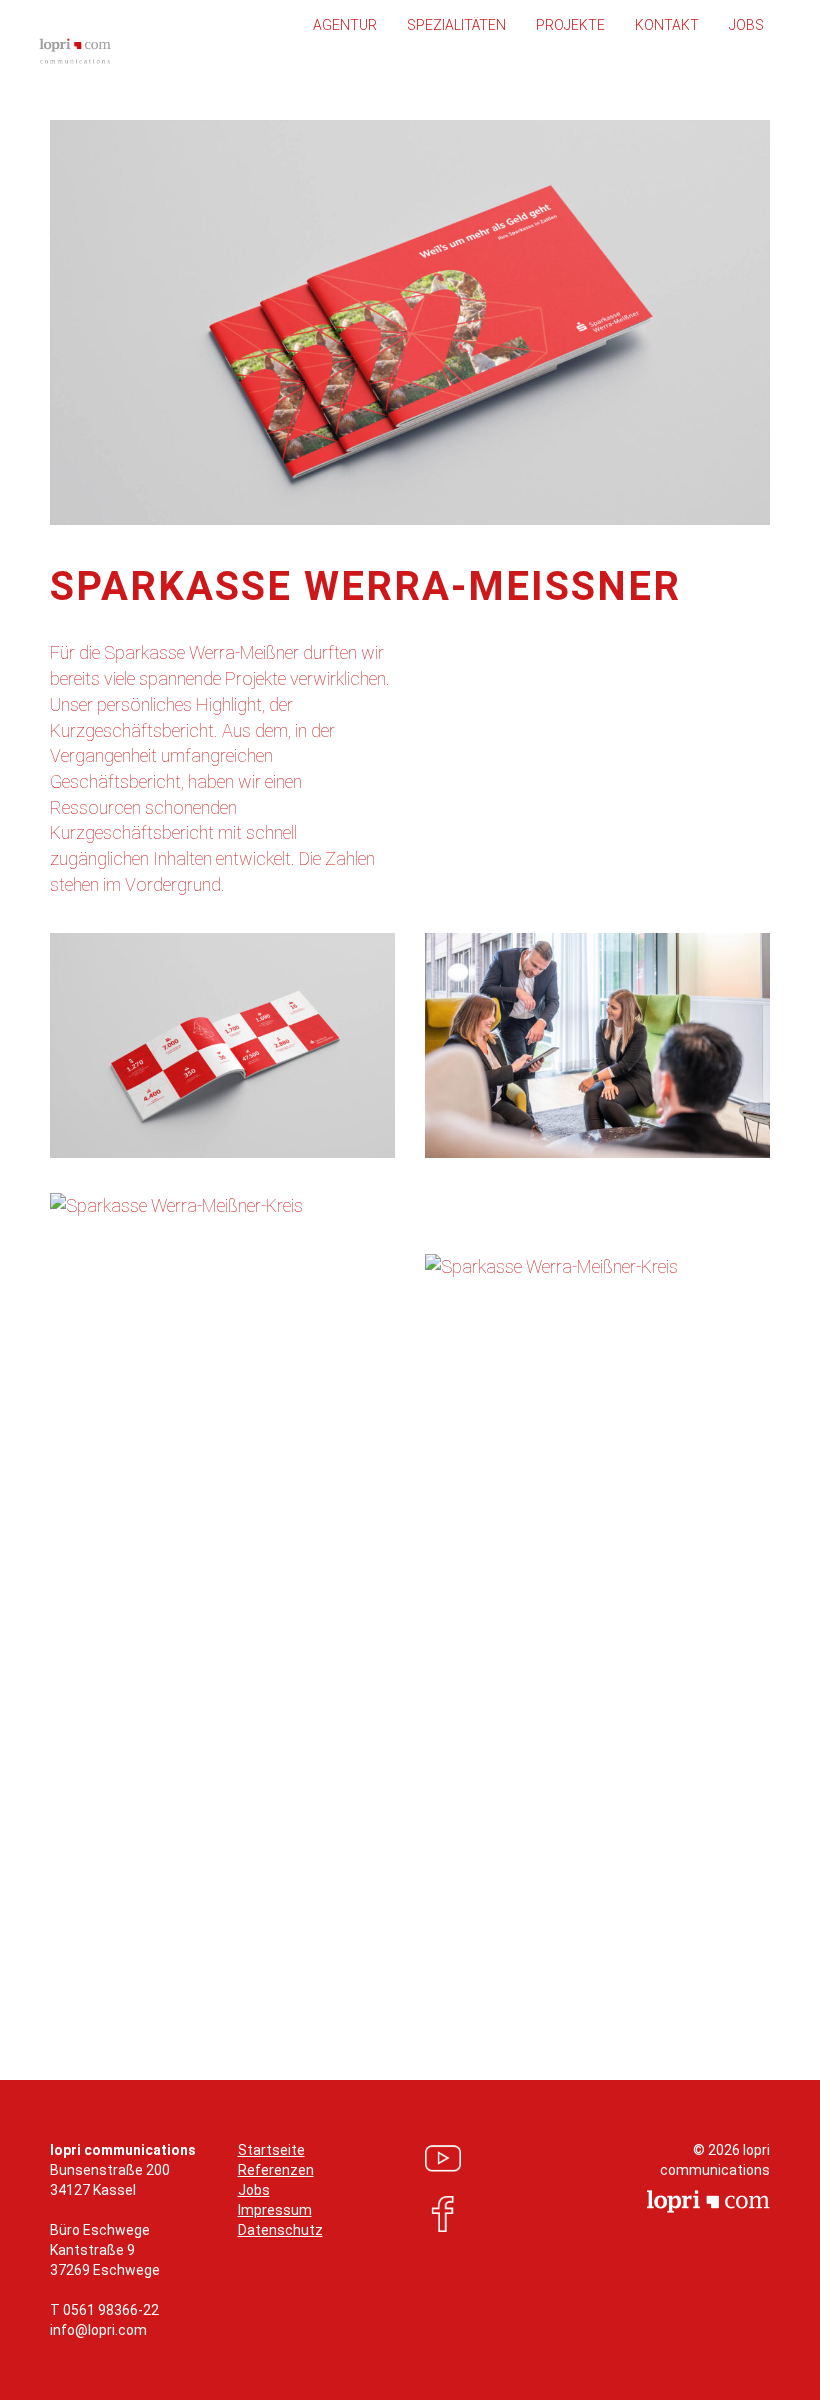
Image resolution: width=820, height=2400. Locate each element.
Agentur (345, 25)
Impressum (275, 2210)
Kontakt (667, 25)
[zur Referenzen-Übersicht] (410, 1938)
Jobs (746, 25)
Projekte (570, 25)
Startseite (271, 2150)
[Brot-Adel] (61, 1938)
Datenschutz (280, 2230)
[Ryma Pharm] (758, 1938)
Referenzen (276, 2170)
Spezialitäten (456, 25)
